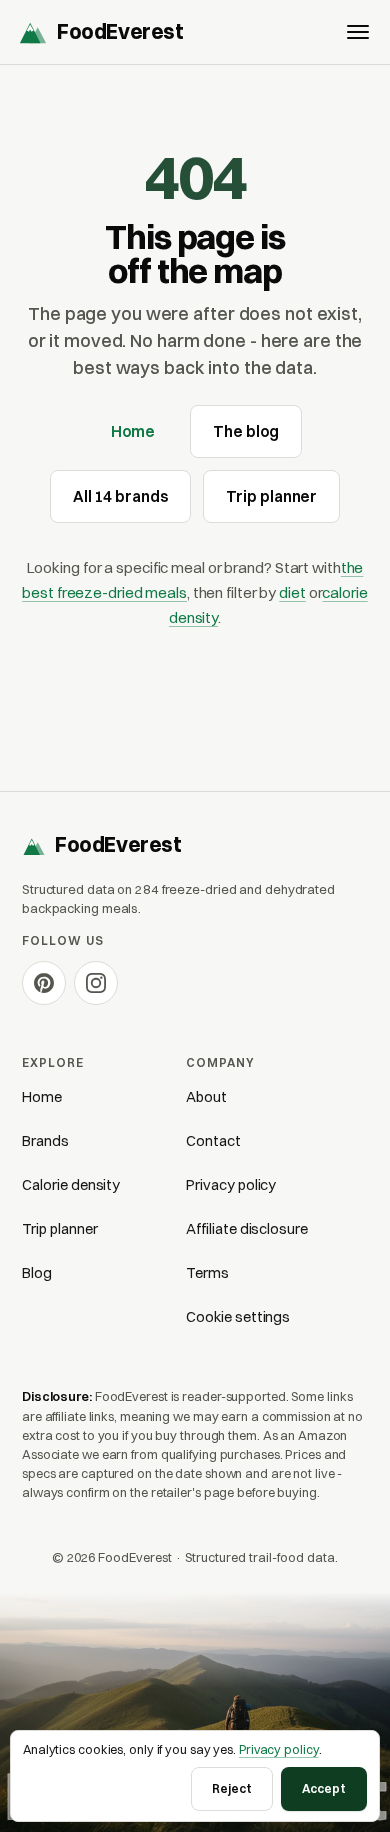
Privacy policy (231, 1185)
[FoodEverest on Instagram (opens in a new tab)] (96, 983)
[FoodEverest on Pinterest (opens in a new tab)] (44, 983)
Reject (232, 1788)
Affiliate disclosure (247, 1229)
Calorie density (71, 1185)
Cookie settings (238, 1317)
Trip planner (271, 496)
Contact (213, 1141)
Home (133, 431)
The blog (246, 431)
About (206, 1097)
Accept (324, 1788)
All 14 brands (121, 496)
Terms (207, 1273)
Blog (37, 1273)
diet (292, 592)
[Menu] (358, 32)
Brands (45, 1141)
